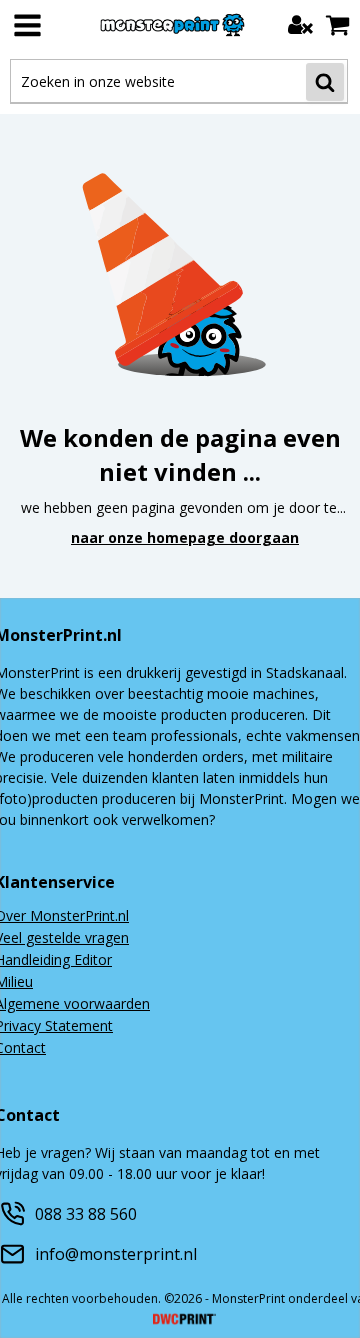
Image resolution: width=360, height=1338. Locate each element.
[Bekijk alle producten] (27, 25)
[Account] (300, 24)
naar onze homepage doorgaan (185, 537)
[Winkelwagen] (337, 24)
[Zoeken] (325, 82)
